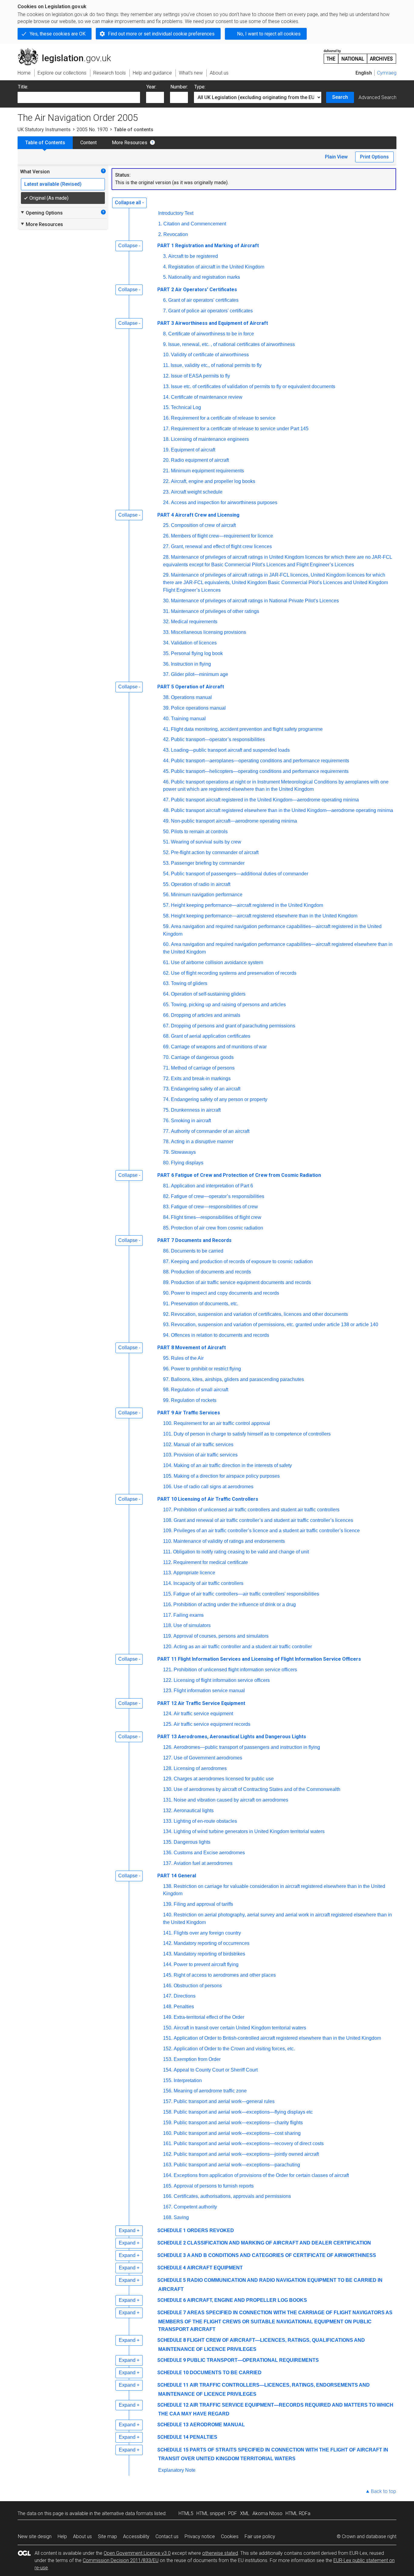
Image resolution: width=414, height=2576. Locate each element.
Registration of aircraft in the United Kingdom (216, 267)
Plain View (336, 157)
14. (166, 397)
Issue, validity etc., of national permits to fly (216, 365)
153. (168, 2059)
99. (166, 1400)
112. (168, 1562)
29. (166, 575)
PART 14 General (177, 1876)
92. (166, 1314)
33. (166, 632)
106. (168, 1487)
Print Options (374, 157)
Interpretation (188, 2080)
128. (168, 1768)
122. (168, 1680)
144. (168, 1964)
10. (166, 355)
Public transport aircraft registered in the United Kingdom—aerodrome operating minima (265, 800)
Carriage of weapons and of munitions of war (219, 1047)
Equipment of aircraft (193, 450)
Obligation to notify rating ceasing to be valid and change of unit (241, 1552)
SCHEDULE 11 (173, 2385)
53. (166, 863)
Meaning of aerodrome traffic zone (210, 2091)
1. (160, 224)
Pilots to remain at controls (199, 832)
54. (166, 874)
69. (166, 1047)
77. (166, 1131)
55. (166, 884)
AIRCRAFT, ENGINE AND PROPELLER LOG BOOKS (247, 2300)
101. (168, 1434)
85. (166, 1228)
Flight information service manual (209, 1691)
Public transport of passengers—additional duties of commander (240, 874)
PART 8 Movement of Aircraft (192, 1348)
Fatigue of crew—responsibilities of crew (214, 1207)
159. (168, 2123)
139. (168, 1904)
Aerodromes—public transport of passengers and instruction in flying (247, 1747)
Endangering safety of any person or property (219, 1099)
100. (168, 1423)
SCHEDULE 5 (172, 2280)
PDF (233, 2513)
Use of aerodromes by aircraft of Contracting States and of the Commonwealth (257, 1789)
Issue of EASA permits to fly (200, 376)
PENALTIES (204, 2437)
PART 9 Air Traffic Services (189, 1413)
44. (166, 761)
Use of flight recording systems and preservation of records (234, 973)
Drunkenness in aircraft (196, 1110)
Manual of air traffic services (204, 1444)
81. (166, 1186)
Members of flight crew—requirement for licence (222, 536)
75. (166, 1110)
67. (166, 1026)
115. (168, 1594)
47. (166, 800)
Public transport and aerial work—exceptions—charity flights (238, 2123)
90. (166, 1293)
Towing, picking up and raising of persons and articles (228, 1005)
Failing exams (189, 1615)
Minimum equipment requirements (207, 471)
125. (168, 1724)
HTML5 (186, 2513)
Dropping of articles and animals (206, 1015)
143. (168, 1954)
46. (166, 782)
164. (168, 2175)
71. (166, 1068)
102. (168, 1444)
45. (166, 771)
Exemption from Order (197, 2059)
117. (168, 1615)
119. (168, 1636)
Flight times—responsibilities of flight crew (216, 1217)
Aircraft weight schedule (197, 492)
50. (166, 832)
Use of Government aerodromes (208, 1758)
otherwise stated (220, 2553)
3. (165, 256)
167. (168, 2207)
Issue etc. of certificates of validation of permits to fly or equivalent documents (253, 386)
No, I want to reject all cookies (269, 34)
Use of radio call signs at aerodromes (214, 1487)
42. (166, 739)
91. (166, 1304)
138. (168, 1886)
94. (166, 1335)
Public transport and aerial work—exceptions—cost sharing (237, 2133)
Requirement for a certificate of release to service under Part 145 (240, 429)
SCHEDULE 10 (173, 2373)
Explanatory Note (177, 2470)
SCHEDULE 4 (172, 2268)
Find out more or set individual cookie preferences (161, 34)
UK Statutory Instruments (44, 130)
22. (166, 481)
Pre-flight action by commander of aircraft (215, 852)
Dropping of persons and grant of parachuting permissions (233, 1026)
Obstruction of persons (198, 1986)
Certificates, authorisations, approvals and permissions (232, 2196)
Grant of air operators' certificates (203, 300)
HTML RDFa (298, 2513)
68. (166, 1036)
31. (166, 611)
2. (160, 234)
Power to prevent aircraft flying (206, 1964)
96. (166, 1369)
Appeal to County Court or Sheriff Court (216, 2070)
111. (167, 1552)
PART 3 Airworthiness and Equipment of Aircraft (213, 323)
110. (168, 1541)
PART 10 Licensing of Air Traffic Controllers (208, 1499)
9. (165, 344)
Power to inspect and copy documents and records (225, 1293)
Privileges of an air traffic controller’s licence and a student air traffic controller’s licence (267, 1531)
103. (168, 1455)
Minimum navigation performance (207, 895)
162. (168, 2154)
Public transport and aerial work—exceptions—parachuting (237, 2165)
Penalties (184, 2007)
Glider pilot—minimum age (200, 674)
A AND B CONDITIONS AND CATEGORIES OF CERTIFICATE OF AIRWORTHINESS (282, 2255)
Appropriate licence (194, 1573)
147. (168, 1996)
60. (166, 944)
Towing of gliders (189, 983)
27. (166, 546)
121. (168, 1670)
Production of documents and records (211, 1272)
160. (168, 2133)
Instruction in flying (191, 664)
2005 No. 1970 (92, 130)
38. (166, 697)
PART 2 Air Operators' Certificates (197, 290)
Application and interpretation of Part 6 (212, 1186)
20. (166, 460)
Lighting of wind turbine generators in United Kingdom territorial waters (249, 1831)
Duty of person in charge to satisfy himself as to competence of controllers (252, 1434)
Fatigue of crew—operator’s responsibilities (218, 1196)
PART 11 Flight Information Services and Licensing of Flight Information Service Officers (259, 1659)
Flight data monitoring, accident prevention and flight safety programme (247, 729)
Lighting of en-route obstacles (205, 1821)
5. (165, 277)
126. (168, 1747)
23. (166, 492)
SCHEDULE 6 (172, 2300)
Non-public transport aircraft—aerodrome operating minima (234, 821)
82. (166, 1196)
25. (166, 525)
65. (166, 1005)
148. (168, 2007)
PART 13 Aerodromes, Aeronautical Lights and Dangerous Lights (232, 1737)
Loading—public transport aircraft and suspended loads (230, 750)
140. (168, 1915)
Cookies (230, 2536)
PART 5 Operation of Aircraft (191, 687)
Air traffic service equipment (203, 1714)
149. (168, 2017)
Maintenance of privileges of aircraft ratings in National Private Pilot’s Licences (255, 601)
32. (166, 622)
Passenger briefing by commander (208, 863)
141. (168, 1933)
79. (166, 1152)
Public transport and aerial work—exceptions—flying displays (243, 2112)
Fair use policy (260, 2536)
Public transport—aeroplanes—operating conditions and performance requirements (260, 761)
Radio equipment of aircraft (200, 460)
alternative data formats (127, 2513)
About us (82, 2536)
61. (166, 962)
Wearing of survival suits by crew (206, 842)
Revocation (176, 234)
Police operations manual (198, 708)
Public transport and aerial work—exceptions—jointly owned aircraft (246, 2154)
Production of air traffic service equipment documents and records (241, 1282)
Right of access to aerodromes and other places (225, 1975)
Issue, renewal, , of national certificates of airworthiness (232, 344)
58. (166, 916)
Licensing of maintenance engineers (210, 439)
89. (166, 1282)
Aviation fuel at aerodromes (203, 1863)
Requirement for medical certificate (211, 1562)
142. (168, 1943)
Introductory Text (176, 213)
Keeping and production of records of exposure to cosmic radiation (242, 1261)
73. (166, 1089)
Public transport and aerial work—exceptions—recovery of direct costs (249, 2143)
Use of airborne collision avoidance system (217, 962)
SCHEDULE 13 (173, 2425)
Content (88, 143)
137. (168, 1863)
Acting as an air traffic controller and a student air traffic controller (243, 1647)
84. (166, 1217)
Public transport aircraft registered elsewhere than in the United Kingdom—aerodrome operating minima (282, 810)
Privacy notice (200, 2536)
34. (166, 643)
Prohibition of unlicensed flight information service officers (235, 1670)
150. (168, 2028)
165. (168, 2186)
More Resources (130, 143)
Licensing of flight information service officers (222, 1680)
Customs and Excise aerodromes (209, 1853)
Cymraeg (387, 73)
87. (166, 1261)
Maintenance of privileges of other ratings (215, 611)
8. (165, 334)
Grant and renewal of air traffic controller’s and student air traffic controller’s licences (263, 1520)
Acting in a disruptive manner (202, 1142)
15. (166, 407)
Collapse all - (129, 203)
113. (168, 1573)
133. (168, 1821)
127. (168, 1758)
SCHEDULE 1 (172, 2230)
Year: (151, 87)
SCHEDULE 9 (172, 2360)
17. (166, 429)
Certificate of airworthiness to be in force (211, 334)
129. (168, 1779)
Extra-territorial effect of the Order (209, 2017)
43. (166, 750)
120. (168, 1647)
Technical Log (186, 407)
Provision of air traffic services (206, 1455)
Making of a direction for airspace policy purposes (227, 1476)
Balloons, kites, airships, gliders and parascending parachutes (237, 1379)
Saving (181, 2217)
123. (168, 1691)
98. (166, 1390)
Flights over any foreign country (207, 1933)
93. (166, 1325)
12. (166, 376)
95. (166, 1358)
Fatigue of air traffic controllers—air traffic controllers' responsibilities (246, 1594)
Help (62, 2536)
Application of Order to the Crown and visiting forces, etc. (234, 2049)
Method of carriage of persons (203, 1068)
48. (166, 810)
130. (168, 1789)
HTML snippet (211, 2513)
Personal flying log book (197, 653)
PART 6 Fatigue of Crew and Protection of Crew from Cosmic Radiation (239, 1175)
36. (166, 664)
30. (166, 601)
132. (168, 1811)
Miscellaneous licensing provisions (209, 632)
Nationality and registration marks (204, 277)
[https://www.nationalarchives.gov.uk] (360, 54)
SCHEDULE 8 (172, 2340)
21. (166, 471)
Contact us (167, 2536)
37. (166, 674)
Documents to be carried (197, 1251)
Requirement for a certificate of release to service (223, 418)
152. (168, 2049)
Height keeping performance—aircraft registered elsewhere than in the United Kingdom (264, 916)
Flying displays (187, 1163)
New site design (35, 2536)
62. (166, 973)
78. (166, 1142)
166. (168, 2196)
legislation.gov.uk (68, 51)
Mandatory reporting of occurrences (212, 1943)
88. (166, 1272)
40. (166, 719)
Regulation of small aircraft (200, 1390)
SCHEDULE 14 (173, 2437)
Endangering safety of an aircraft (206, 1089)
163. (168, 2165)
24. (166, 503)
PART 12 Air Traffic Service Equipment (201, 1703)
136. (168, 1853)
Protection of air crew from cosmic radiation (217, 1228)
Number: (179, 87)
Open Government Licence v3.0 (137, 2553)
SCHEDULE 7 (172, 2313)
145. (168, 1975)
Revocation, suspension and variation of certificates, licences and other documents (259, 1314)
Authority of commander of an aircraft (210, 1131)
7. (165, 311)
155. (168, 2080)
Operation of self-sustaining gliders (208, 994)
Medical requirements (194, 622)
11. (166, 365)
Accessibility (136, 2536)
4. (165, 267)
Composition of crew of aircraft (203, 525)
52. (166, 852)
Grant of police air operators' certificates (210, 311)
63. (166, 983)
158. (168, 2112)
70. (166, 1057)
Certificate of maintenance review (207, 397)
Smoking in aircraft (191, 1121)
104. (168, 1465)
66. (166, 1015)
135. (168, 1842)
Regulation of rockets (194, 1400)
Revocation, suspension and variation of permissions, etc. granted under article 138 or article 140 (275, 1325)
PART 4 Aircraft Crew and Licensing (198, 515)
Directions (185, 1996)
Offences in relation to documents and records (220, 1335)
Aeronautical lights (194, 1811)
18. (166, 439)
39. (166, 708)
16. (166, 418)
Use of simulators (192, 1625)
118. (168, 1625)
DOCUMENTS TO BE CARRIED (226, 2373)
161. (168, 2143)
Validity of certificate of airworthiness (210, 355)
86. (166, 1251)
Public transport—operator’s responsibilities (218, 739)
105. (168, 1476)
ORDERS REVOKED (210, 2230)
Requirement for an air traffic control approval (222, 1423)
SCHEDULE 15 (173, 2450)
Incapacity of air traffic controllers (208, 1583)
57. (166, 905)
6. (165, 300)
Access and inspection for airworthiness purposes (224, 503)
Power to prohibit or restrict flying (206, 1369)
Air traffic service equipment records (212, 1724)
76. (166, 1121)
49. (166, 821)
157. (168, 2101)
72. (166, 1078)
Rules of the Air (187, 1358)
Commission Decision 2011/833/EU (121, 2560)
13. (166, 386)
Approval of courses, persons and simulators (221, 1636)
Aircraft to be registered (193, 256)
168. (168, 2217)
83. (166, 1207)
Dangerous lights (192, 1842)
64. (166, 994)
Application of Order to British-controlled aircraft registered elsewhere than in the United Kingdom (277, 2038)
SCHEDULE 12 (173, 2405)
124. (168, 1714)
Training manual (188, 719)
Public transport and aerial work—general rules (224, 2101)
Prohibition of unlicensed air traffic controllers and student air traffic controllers (257, 1510)
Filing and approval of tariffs (203, 1904)
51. (166, 842)
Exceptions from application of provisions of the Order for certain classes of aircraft (261, 2175)
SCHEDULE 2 (172, 2243)
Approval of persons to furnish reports (214, 2186)
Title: (23, 87)
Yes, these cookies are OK (58, 34)
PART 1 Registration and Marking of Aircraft (208, 246)
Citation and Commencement (195, 224)
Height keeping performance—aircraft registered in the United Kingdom (247, 905)
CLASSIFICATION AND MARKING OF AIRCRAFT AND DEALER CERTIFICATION (279, 2243)
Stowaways (183, 1152)
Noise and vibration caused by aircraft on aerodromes (231, 1800)
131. (168, 1800)
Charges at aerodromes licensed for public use (224, 1779)
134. (168, 1831)
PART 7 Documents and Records (194, 1240)
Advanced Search (377, 97)
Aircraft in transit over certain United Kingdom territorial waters (240, 2028)
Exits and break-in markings (201, 1078)
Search (340, 97)
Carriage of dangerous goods (202, 1057)
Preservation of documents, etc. (205, 1304)
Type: (200, 87)
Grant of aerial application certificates (211, 1036)
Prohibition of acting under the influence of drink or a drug (235, 1604)
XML (245, 2513)
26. (166, 536)
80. (166, 1163)
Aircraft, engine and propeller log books (213, 481)
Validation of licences (194, 643)
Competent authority (195, 2207)
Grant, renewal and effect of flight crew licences (221, 546)
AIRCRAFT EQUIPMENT (215, 2268)
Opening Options (41, 213)
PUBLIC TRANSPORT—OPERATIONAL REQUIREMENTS (253, 2360)
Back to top (384, 2491)
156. (168, 2091)
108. (168, 1520)
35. (166, 653)
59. (166, 926)
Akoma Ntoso (267, 2513)
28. (166, 557)
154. (168, 2070)
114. (168, 1583)
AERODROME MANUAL (217, 2425)
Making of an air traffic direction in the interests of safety (233, 1465)
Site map (107, 2536)
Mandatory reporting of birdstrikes (209, 1954)
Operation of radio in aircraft (201, 884)
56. (166, 895)
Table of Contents (45, 143)
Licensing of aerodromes (200, 1768)
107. (168, 1510)
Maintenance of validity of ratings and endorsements (229, 1541)
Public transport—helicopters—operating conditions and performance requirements (260, 771)
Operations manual (191, 697)
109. (168, 1531)
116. (168, 1604)
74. (166, 1099)
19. (166, 450)
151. (168, 2038)
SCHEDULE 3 (172, 2255)
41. (166, 729)
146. (168, 1986)
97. (166, 1379)
